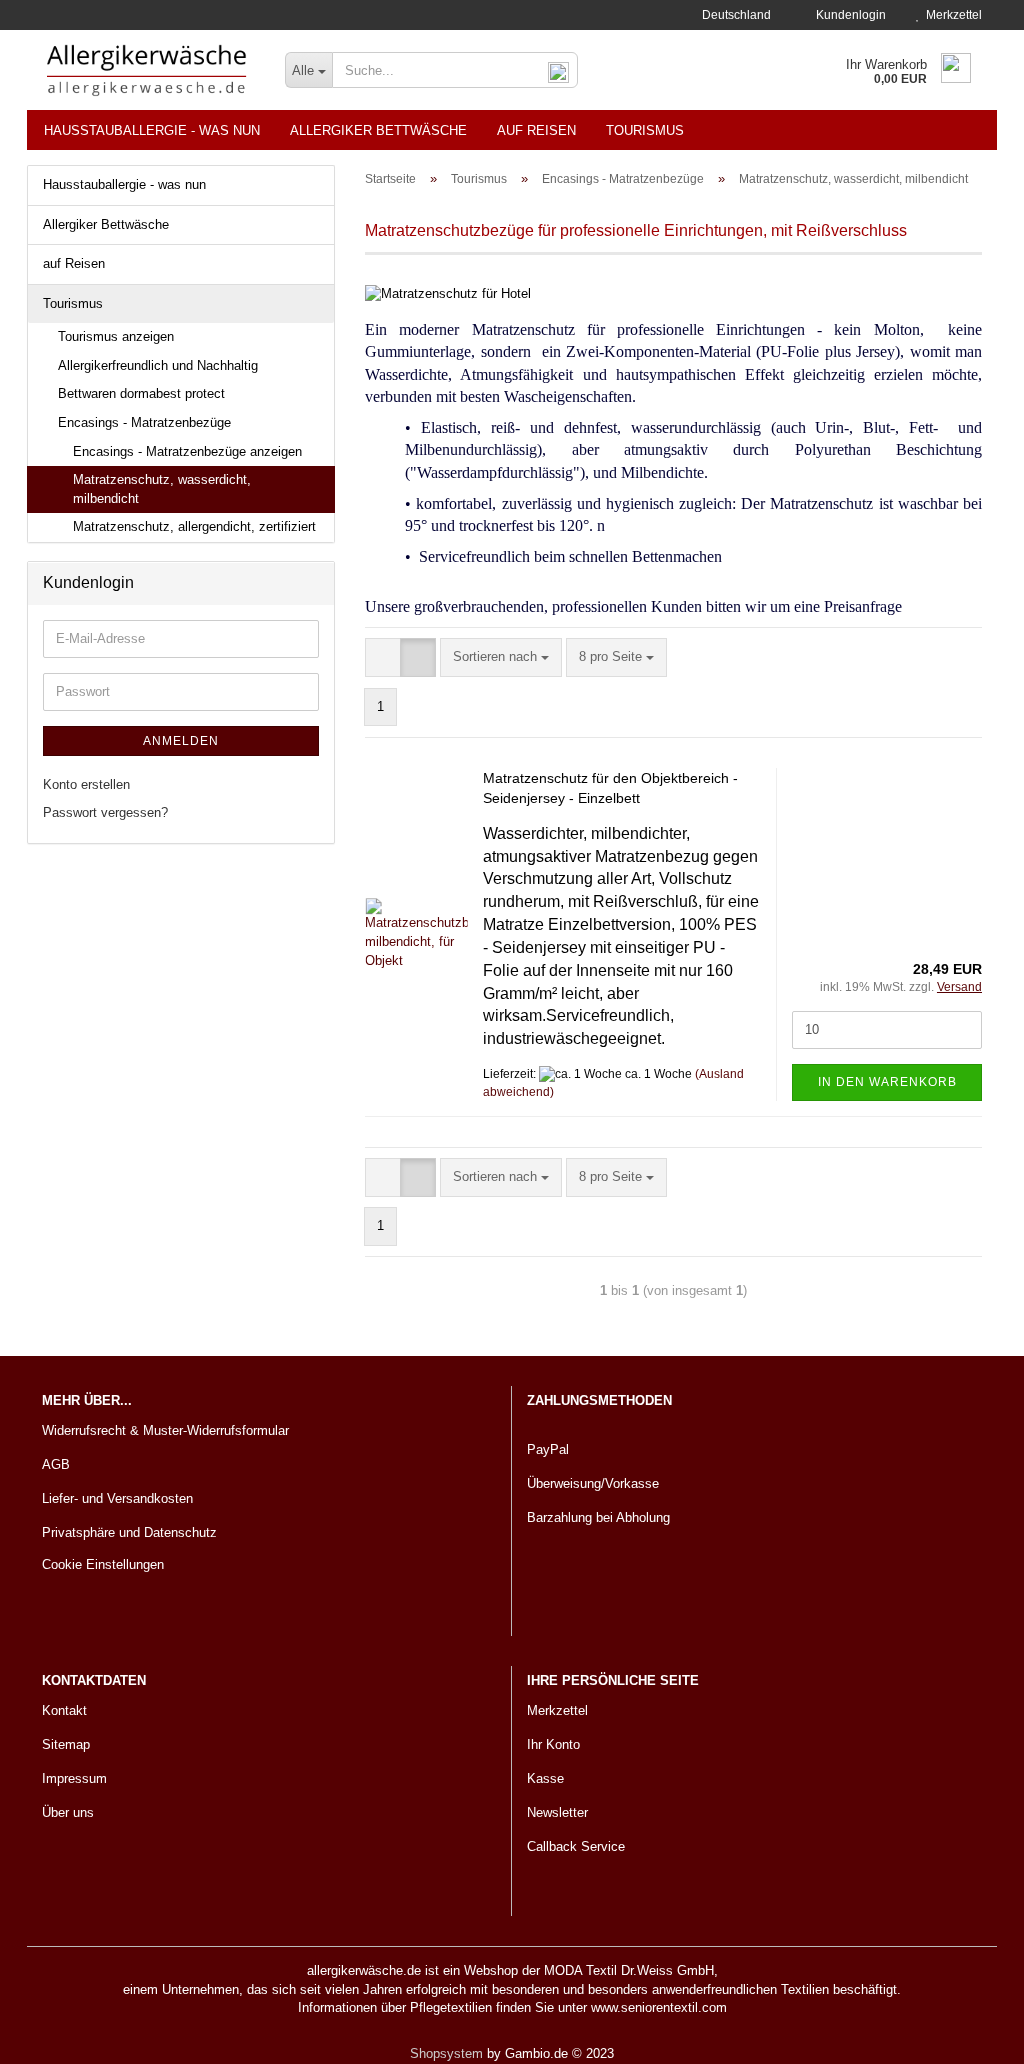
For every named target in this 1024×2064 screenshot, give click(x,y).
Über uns (68, 1812)
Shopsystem (446, 2053)
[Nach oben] (969, 2034)
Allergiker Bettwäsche (378, 130)
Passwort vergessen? (105, 812)
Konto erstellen (86, 784)
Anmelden (181, 741)
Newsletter (557, 1812)
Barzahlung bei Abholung (598, 1517)
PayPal (548, 1449)
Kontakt (64, 1710)
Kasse (545, 1778)
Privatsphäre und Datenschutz (129, 1532)
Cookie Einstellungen (103, 1564)
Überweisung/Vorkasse (593, 1483)
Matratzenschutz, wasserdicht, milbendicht (162, 489)
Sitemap (66, 1744)
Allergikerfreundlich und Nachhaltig (158, 365)
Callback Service (576, 1846)
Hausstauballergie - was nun (152, 130)
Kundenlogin (848, 15)
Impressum (74, 1778)
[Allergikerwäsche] (148, 70)
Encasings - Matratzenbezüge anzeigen (187, 451)
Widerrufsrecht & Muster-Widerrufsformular (165, 1430)
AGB (56, 1464)
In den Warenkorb (887, 1082)
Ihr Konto (553, 1744)
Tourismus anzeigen (116, 336)
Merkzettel (951, 15)
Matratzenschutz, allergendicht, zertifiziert (194, 526)
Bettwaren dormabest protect (141, 393)
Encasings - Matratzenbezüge (144, 422)
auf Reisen (536, 130)
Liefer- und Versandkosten (117, 1498)
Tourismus (645, 130)
